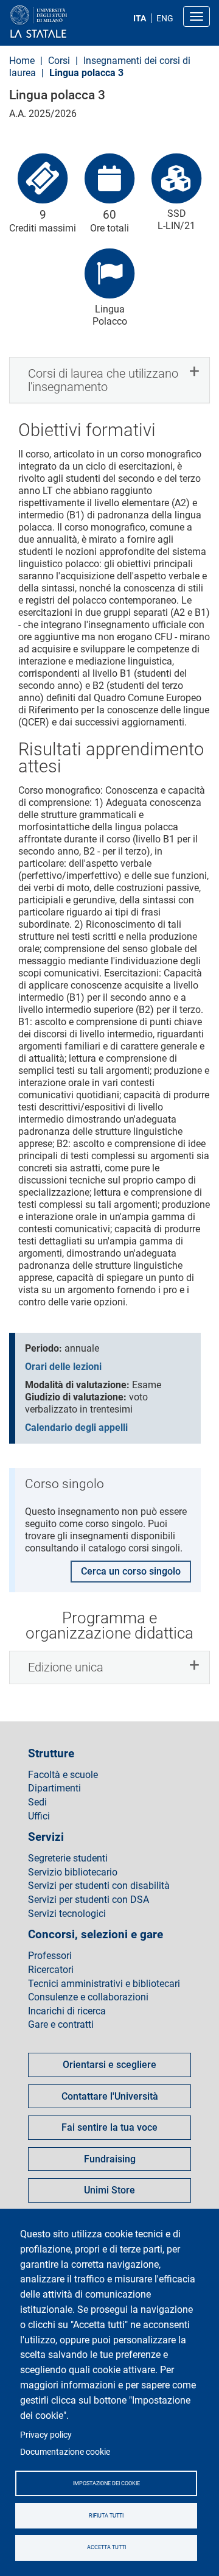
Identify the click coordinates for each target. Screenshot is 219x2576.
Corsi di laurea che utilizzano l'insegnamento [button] (103, 380)
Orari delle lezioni (63, 1367)
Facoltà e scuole (63, 1775)
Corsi (60, 61)
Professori (50, 1956)
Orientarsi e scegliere (109, 2065)
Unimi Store (109, 2190)
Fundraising (110, 2159)
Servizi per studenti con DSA (89, 1900)
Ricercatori (51, 1970)
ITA (140, 18)
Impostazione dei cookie (106, 2483)
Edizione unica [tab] (66, 1667)
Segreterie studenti (68, 1858)
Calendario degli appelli (76, 1427)
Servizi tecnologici (67, 1914)
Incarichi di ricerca (67, 2011)
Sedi (37, 1802)
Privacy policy (46, 2435)
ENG (165, 18)
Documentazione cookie (65, 2452)
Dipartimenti (54, 1788)
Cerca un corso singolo (131, 1571)
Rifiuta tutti (106, 2516)
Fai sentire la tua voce (109, 2127)
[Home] (68, 22)
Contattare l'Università (110, 2096)
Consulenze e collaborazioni (88, 1997)
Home (22, 61)
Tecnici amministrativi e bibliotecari (104, 1984)
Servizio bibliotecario (73, 1872)
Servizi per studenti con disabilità (99, 1886)
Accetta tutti (106, 2547)
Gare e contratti (61, 2025)
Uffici (39, 1816)
